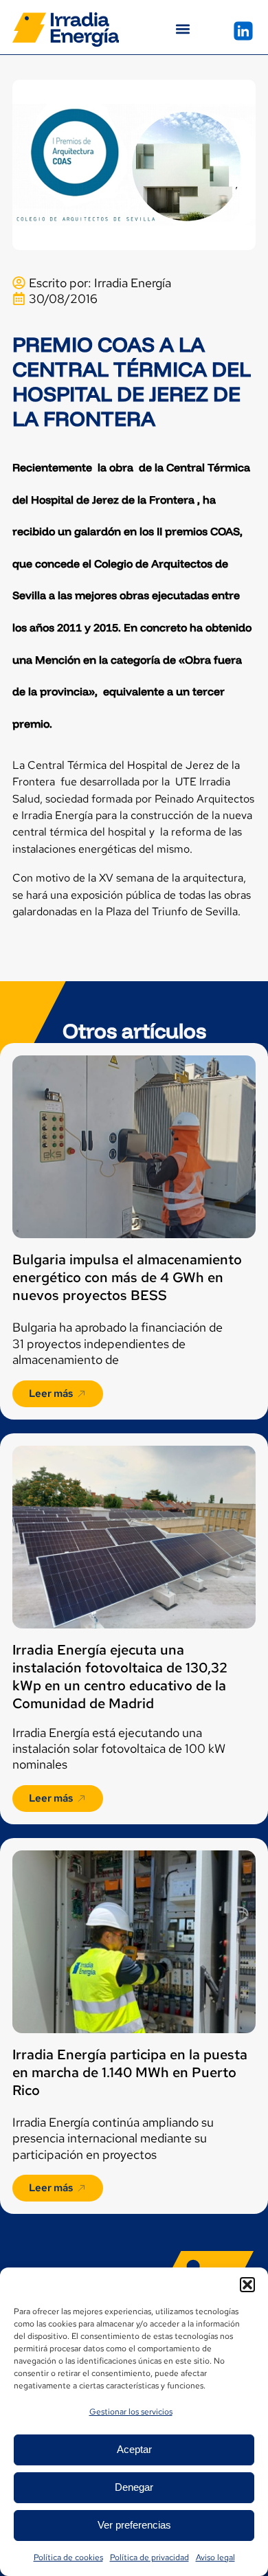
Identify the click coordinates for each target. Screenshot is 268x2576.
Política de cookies (68, 2557)
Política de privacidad (149, 2557)
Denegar (134, 2487)
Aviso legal (215, 2557)
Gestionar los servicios (131, 2412)
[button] (247, 2285)
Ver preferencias (134, 2525)
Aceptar (134, 2449)
